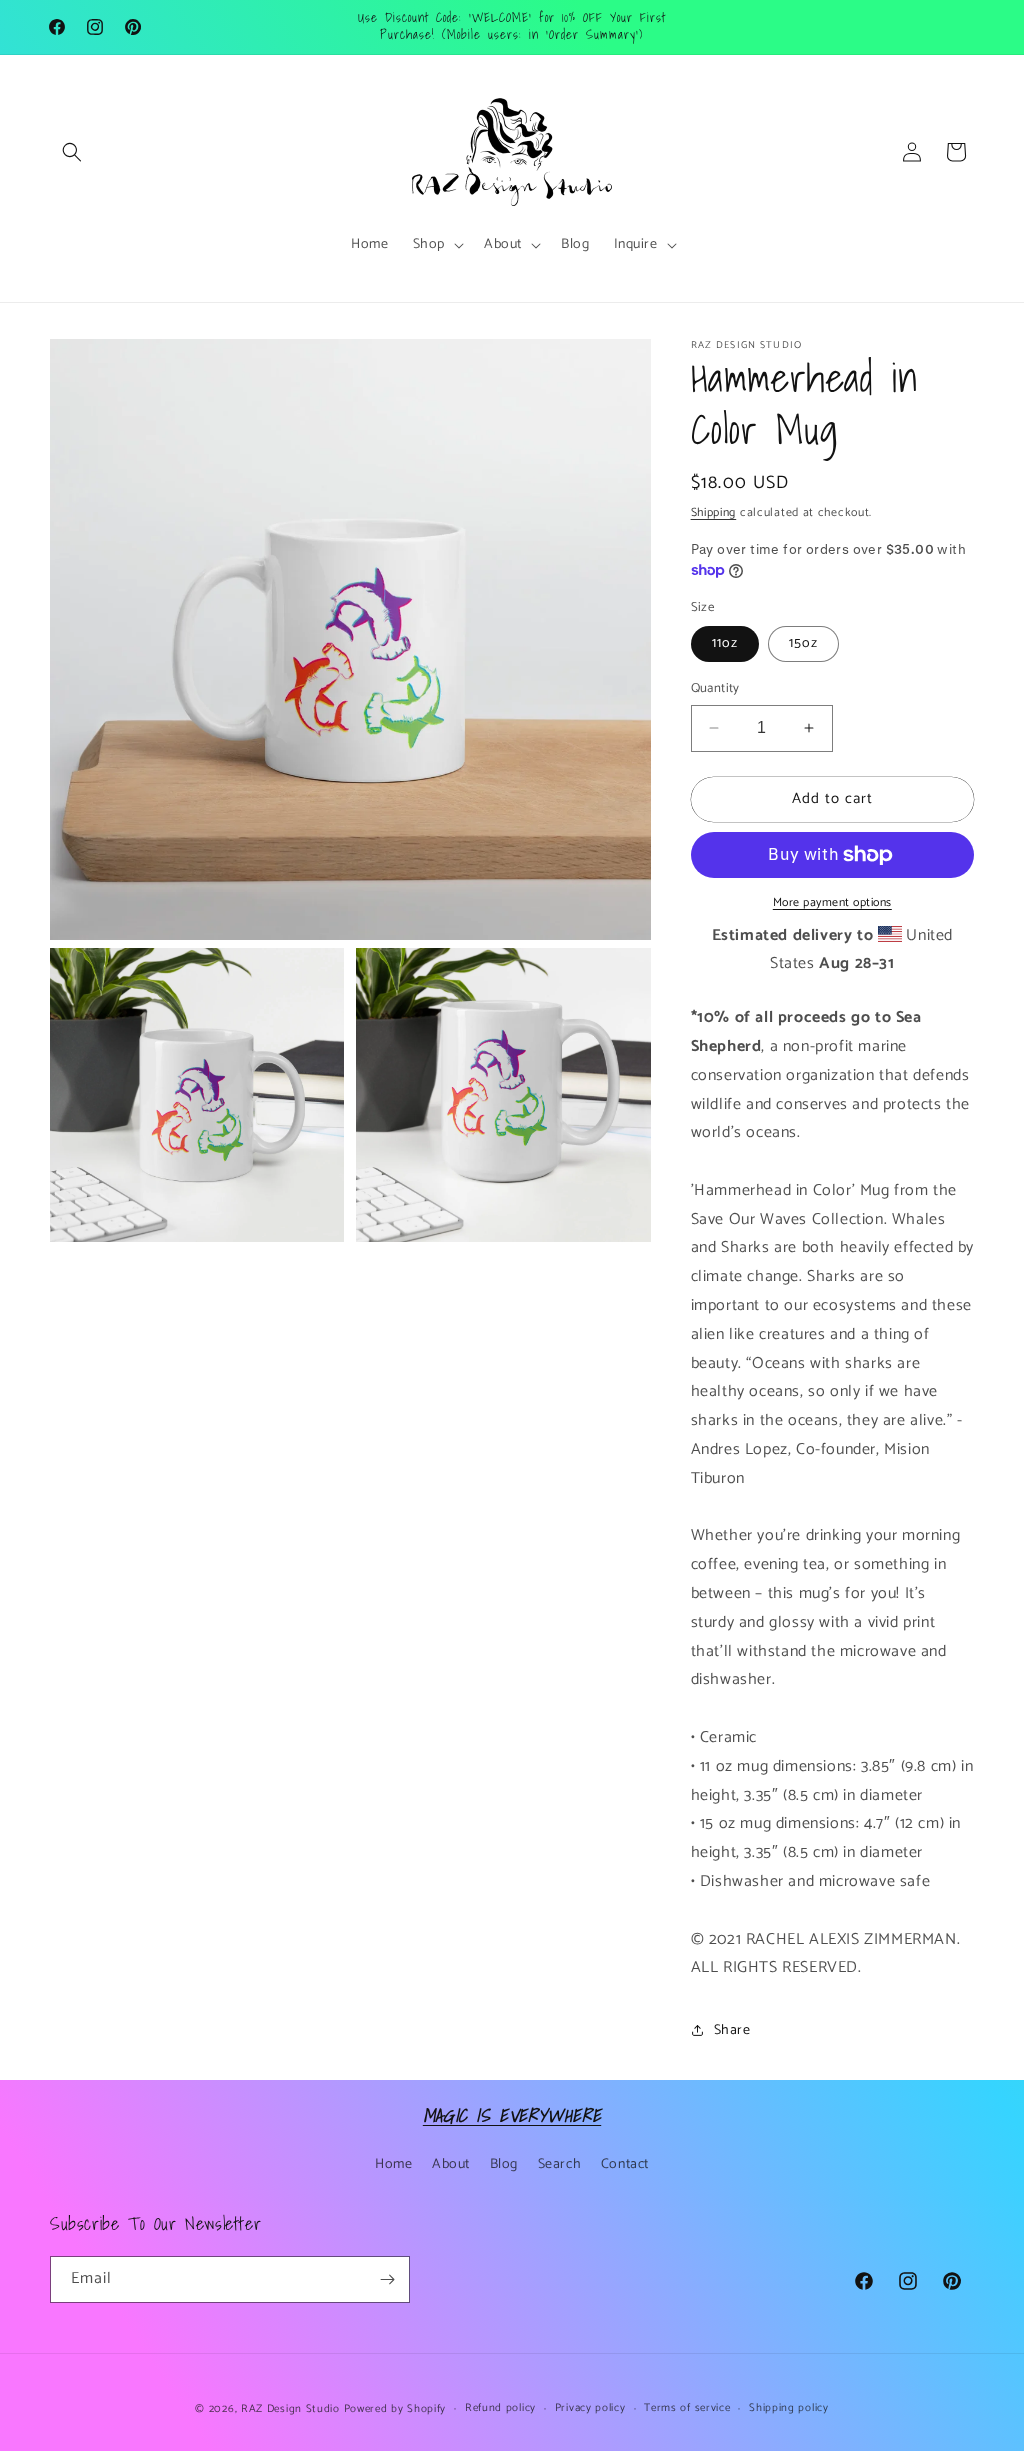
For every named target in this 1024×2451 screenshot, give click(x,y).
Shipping (714, 512)
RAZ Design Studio (292, 2409)
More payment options (832, 903)
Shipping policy (789, 2408)
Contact (625, 2164)
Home (393, 2164)
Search (560, 2164)
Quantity (715, 689)
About (451, 2164)
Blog (504, 2164)
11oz (725, 643)
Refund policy (500, 2408)
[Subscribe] (387, 2279)
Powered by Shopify (395, 2409)
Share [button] (732, 2030)
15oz (803, 643)
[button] (72, 152)
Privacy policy (590, 2408)
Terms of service (687, 2408)
